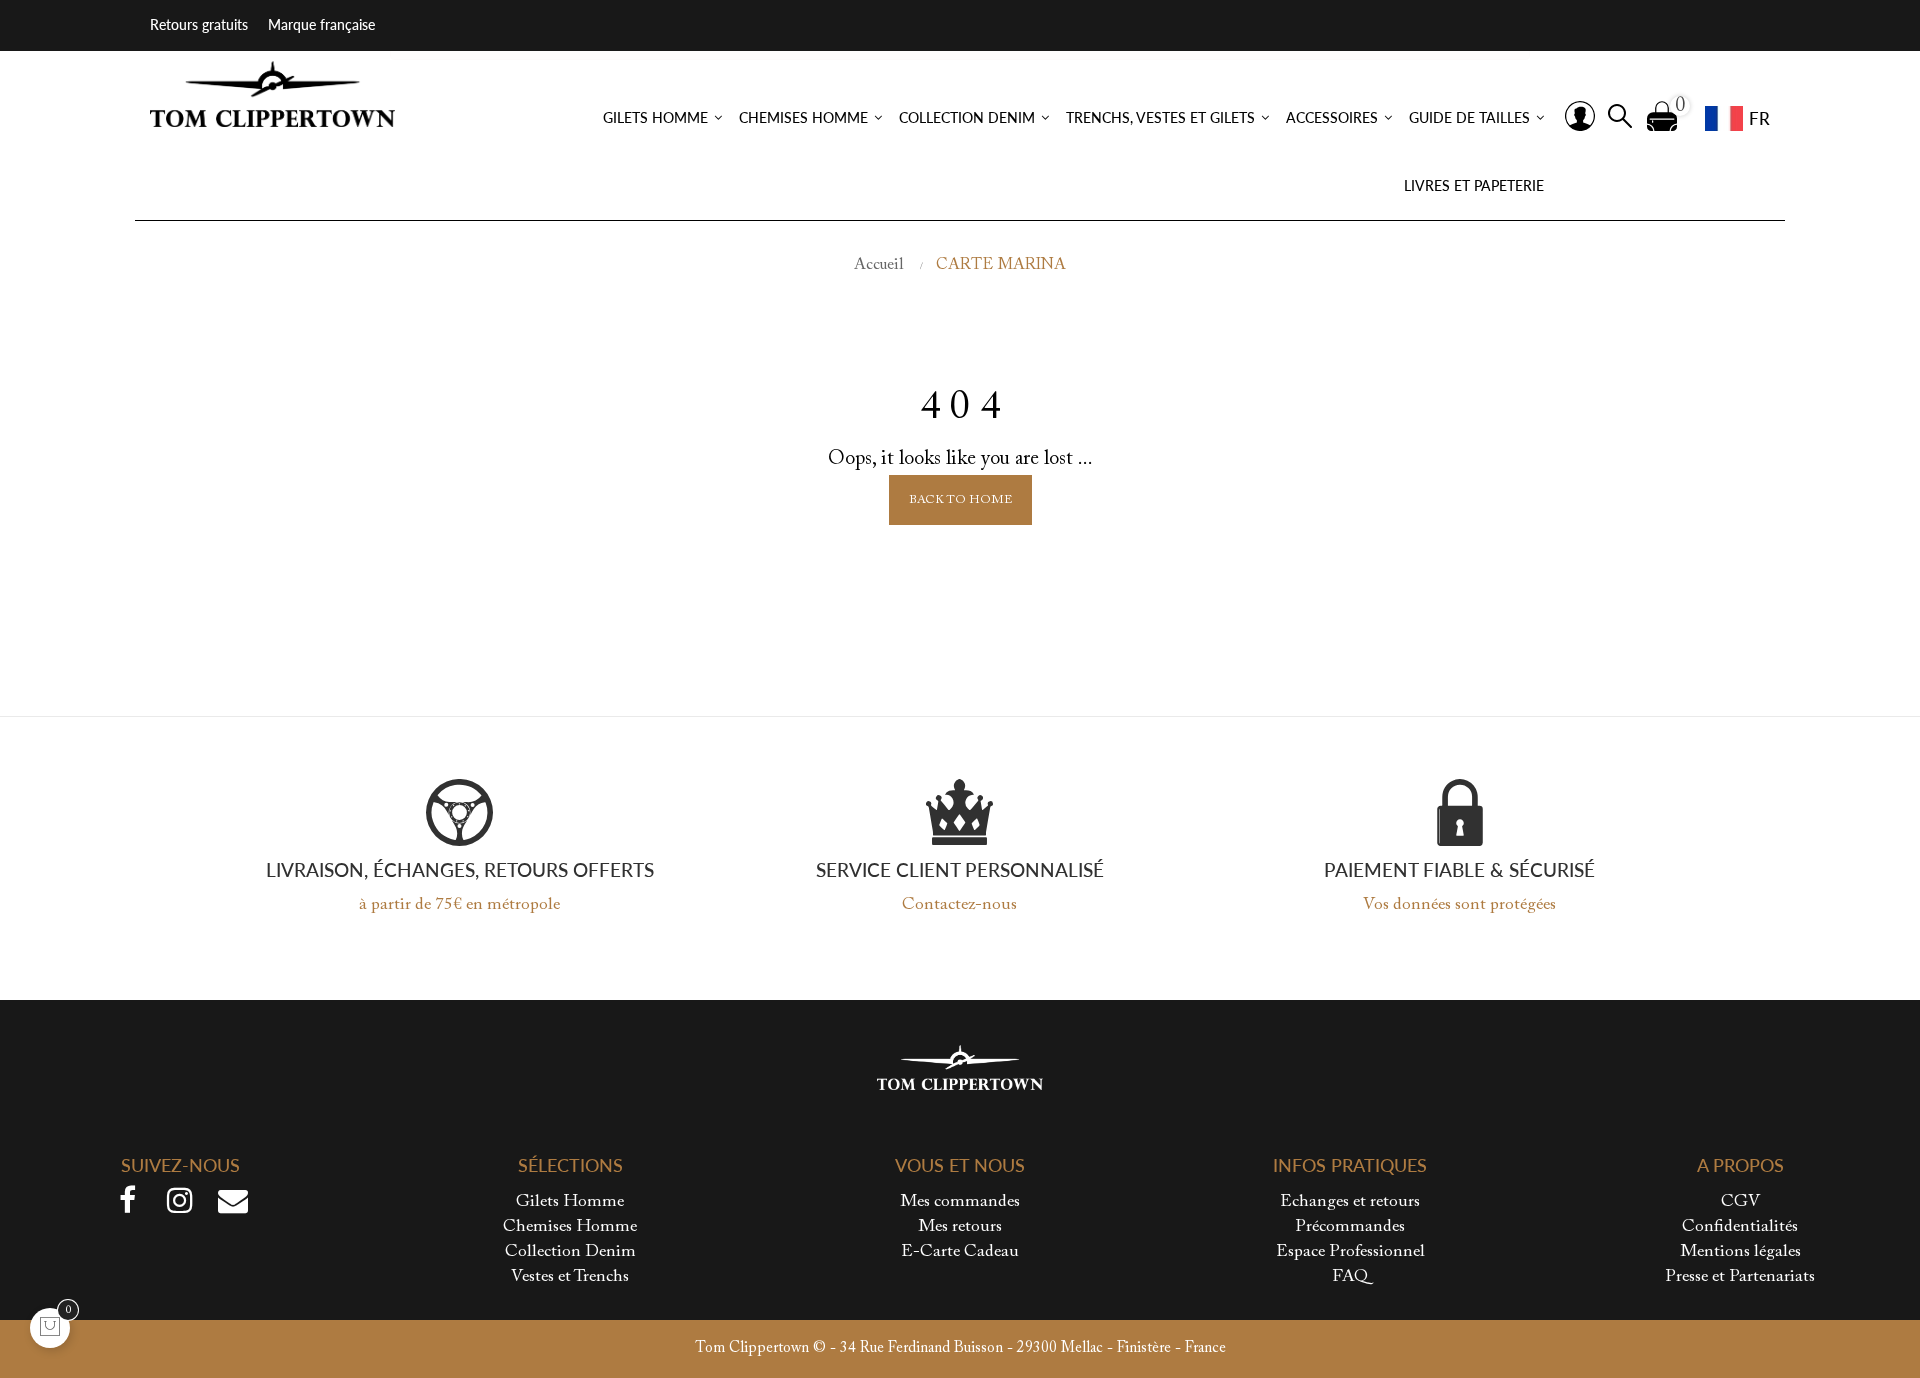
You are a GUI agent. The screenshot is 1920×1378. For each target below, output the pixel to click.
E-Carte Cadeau (960, 1252)
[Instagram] (180, 1205)
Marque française (321, 24)
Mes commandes (960, 1202)
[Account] (1580, 116)
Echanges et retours (1350, 1202)
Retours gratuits (199, 24)
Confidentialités (1740, 1227)
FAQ (1350, 1277)
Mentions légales (1740, 1252)
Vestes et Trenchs (570, 1277)
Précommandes (1350, 1227)
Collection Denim (570, 1252)
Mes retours (960, 1227)
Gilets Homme (570, 1202)
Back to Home (960, 500)
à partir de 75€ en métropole (459, 905)
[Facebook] (127, 1205)
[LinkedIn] (233, 1205)
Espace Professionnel (1350, 1252)
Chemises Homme (570, 1227)
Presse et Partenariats (1740, 1277)
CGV (1740, 1202)
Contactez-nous (959, 905)
